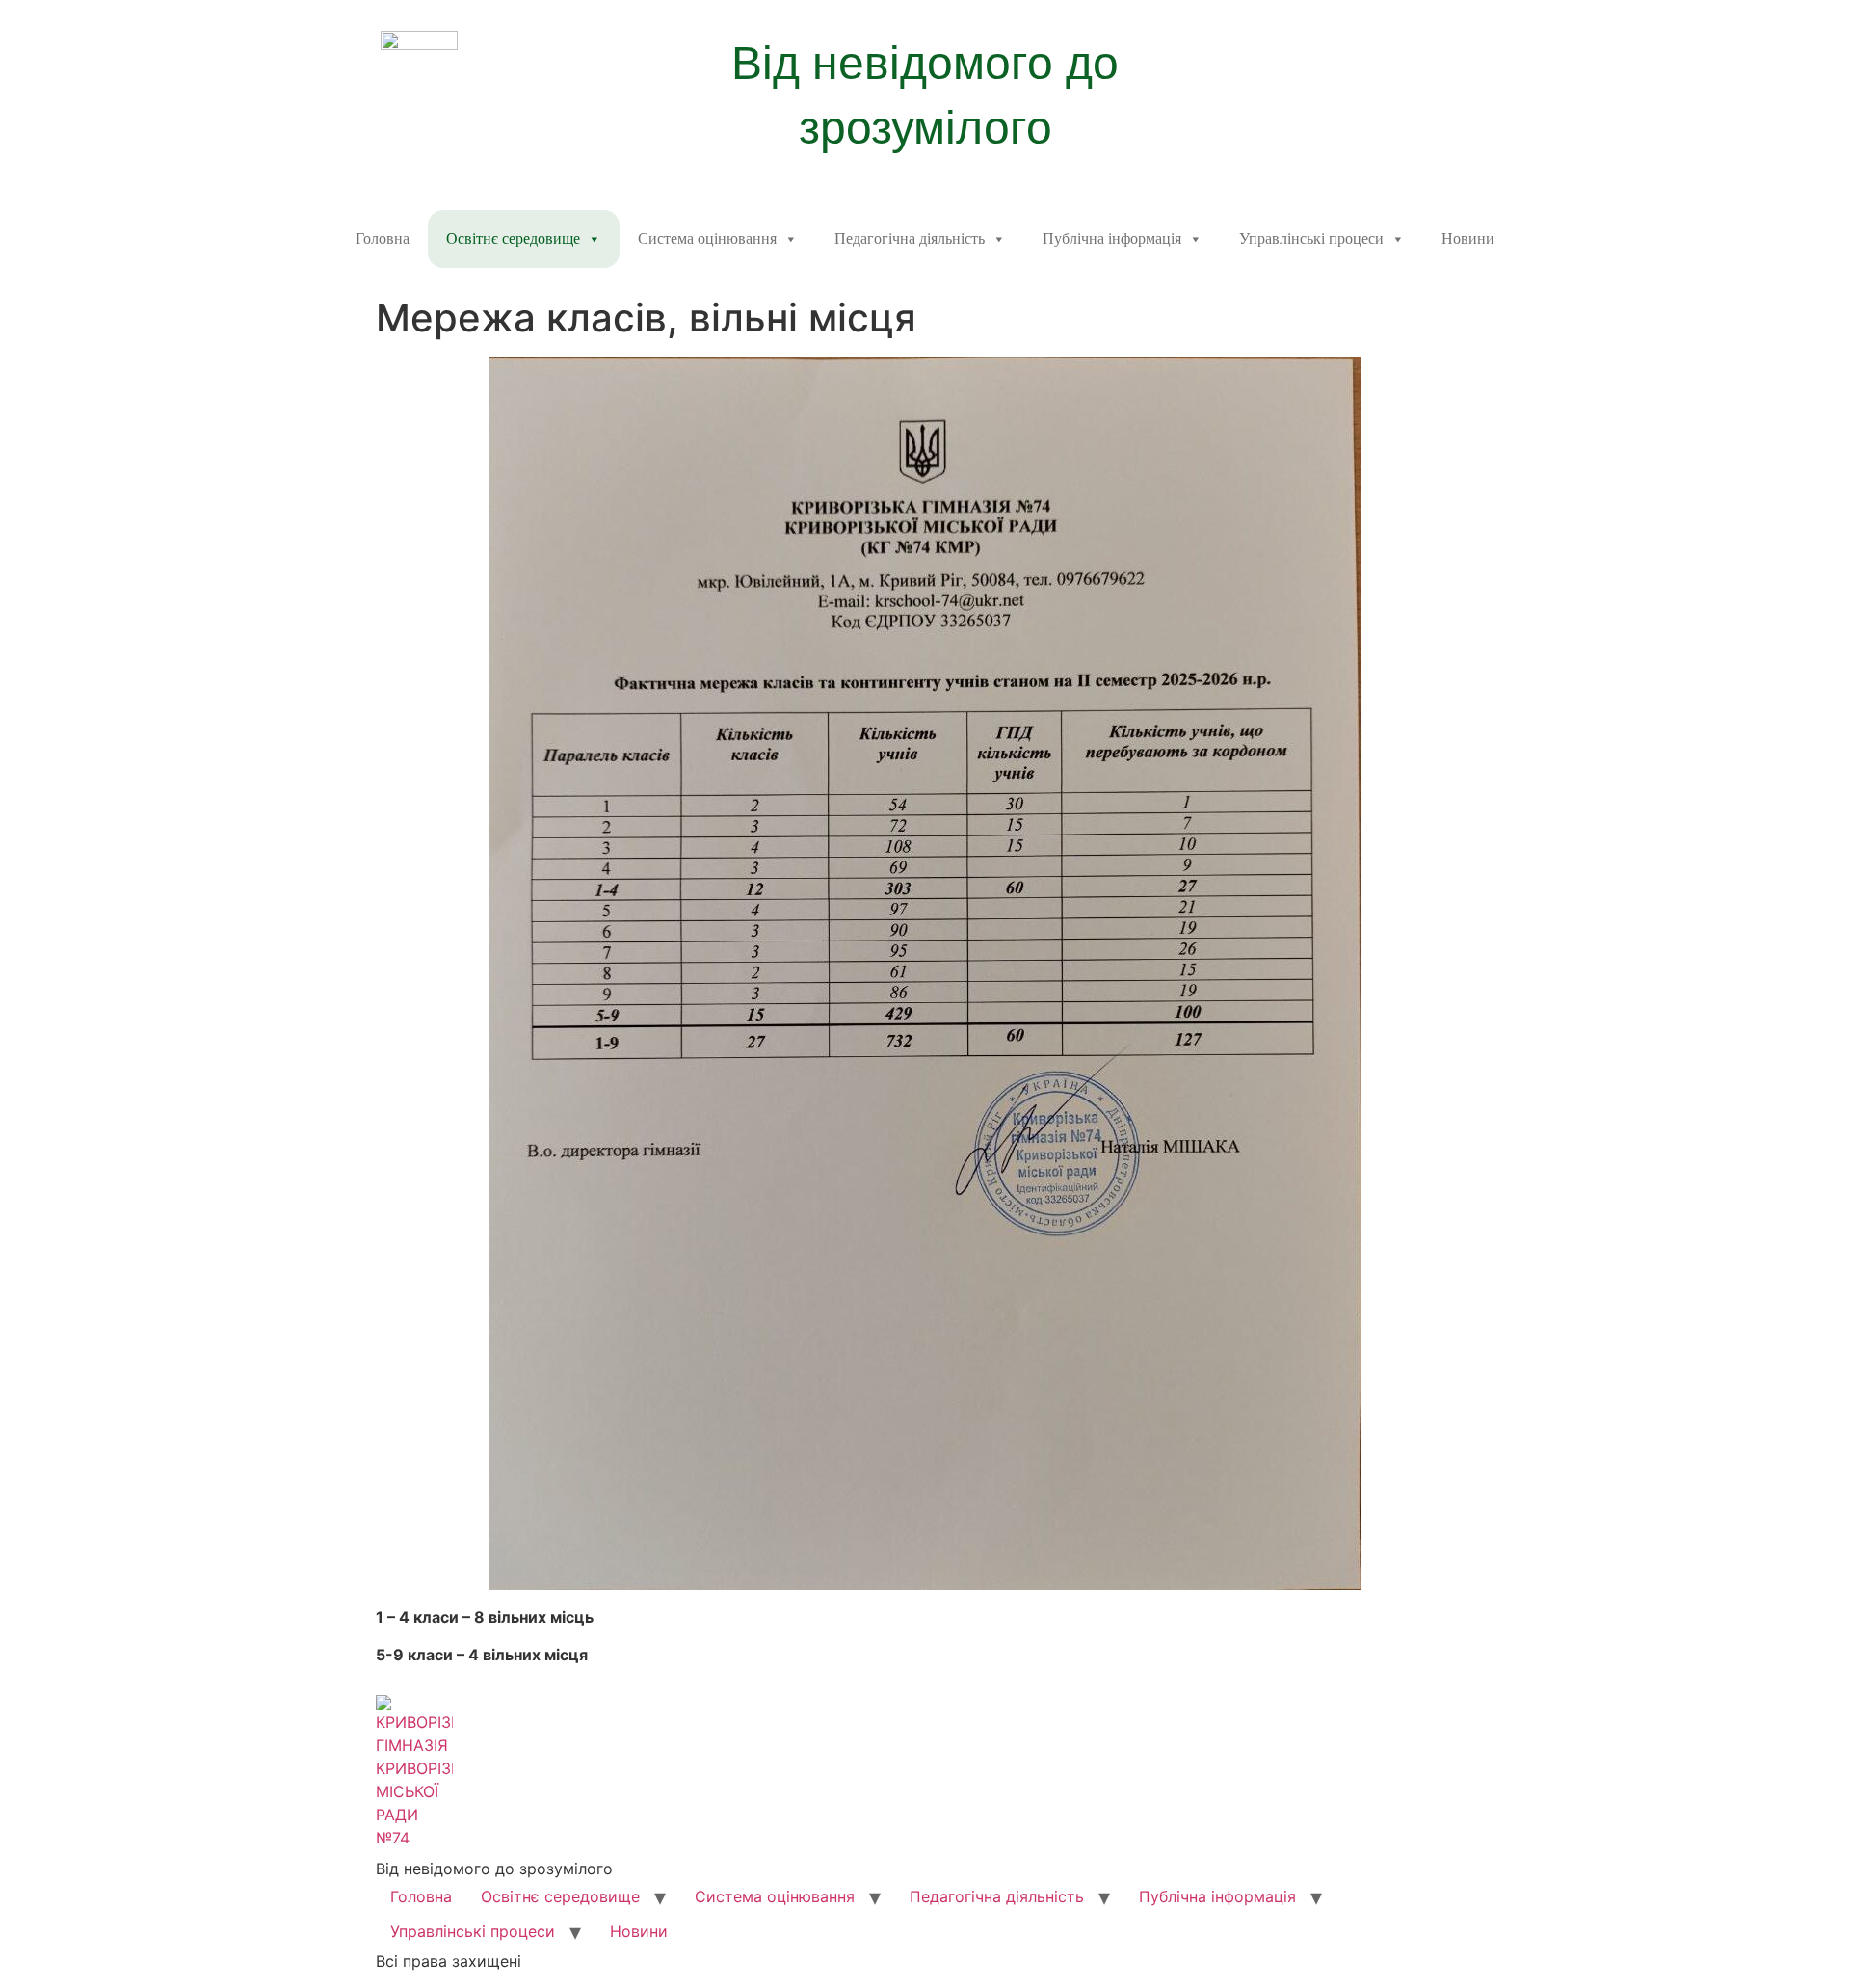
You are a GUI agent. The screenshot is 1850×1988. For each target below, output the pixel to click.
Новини (1468, 239)
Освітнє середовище (513, 239)
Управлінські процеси (1311, 239)
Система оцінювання (707, 239)
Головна (383, 239)
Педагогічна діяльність (910, 239)
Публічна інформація (1112, 239)
